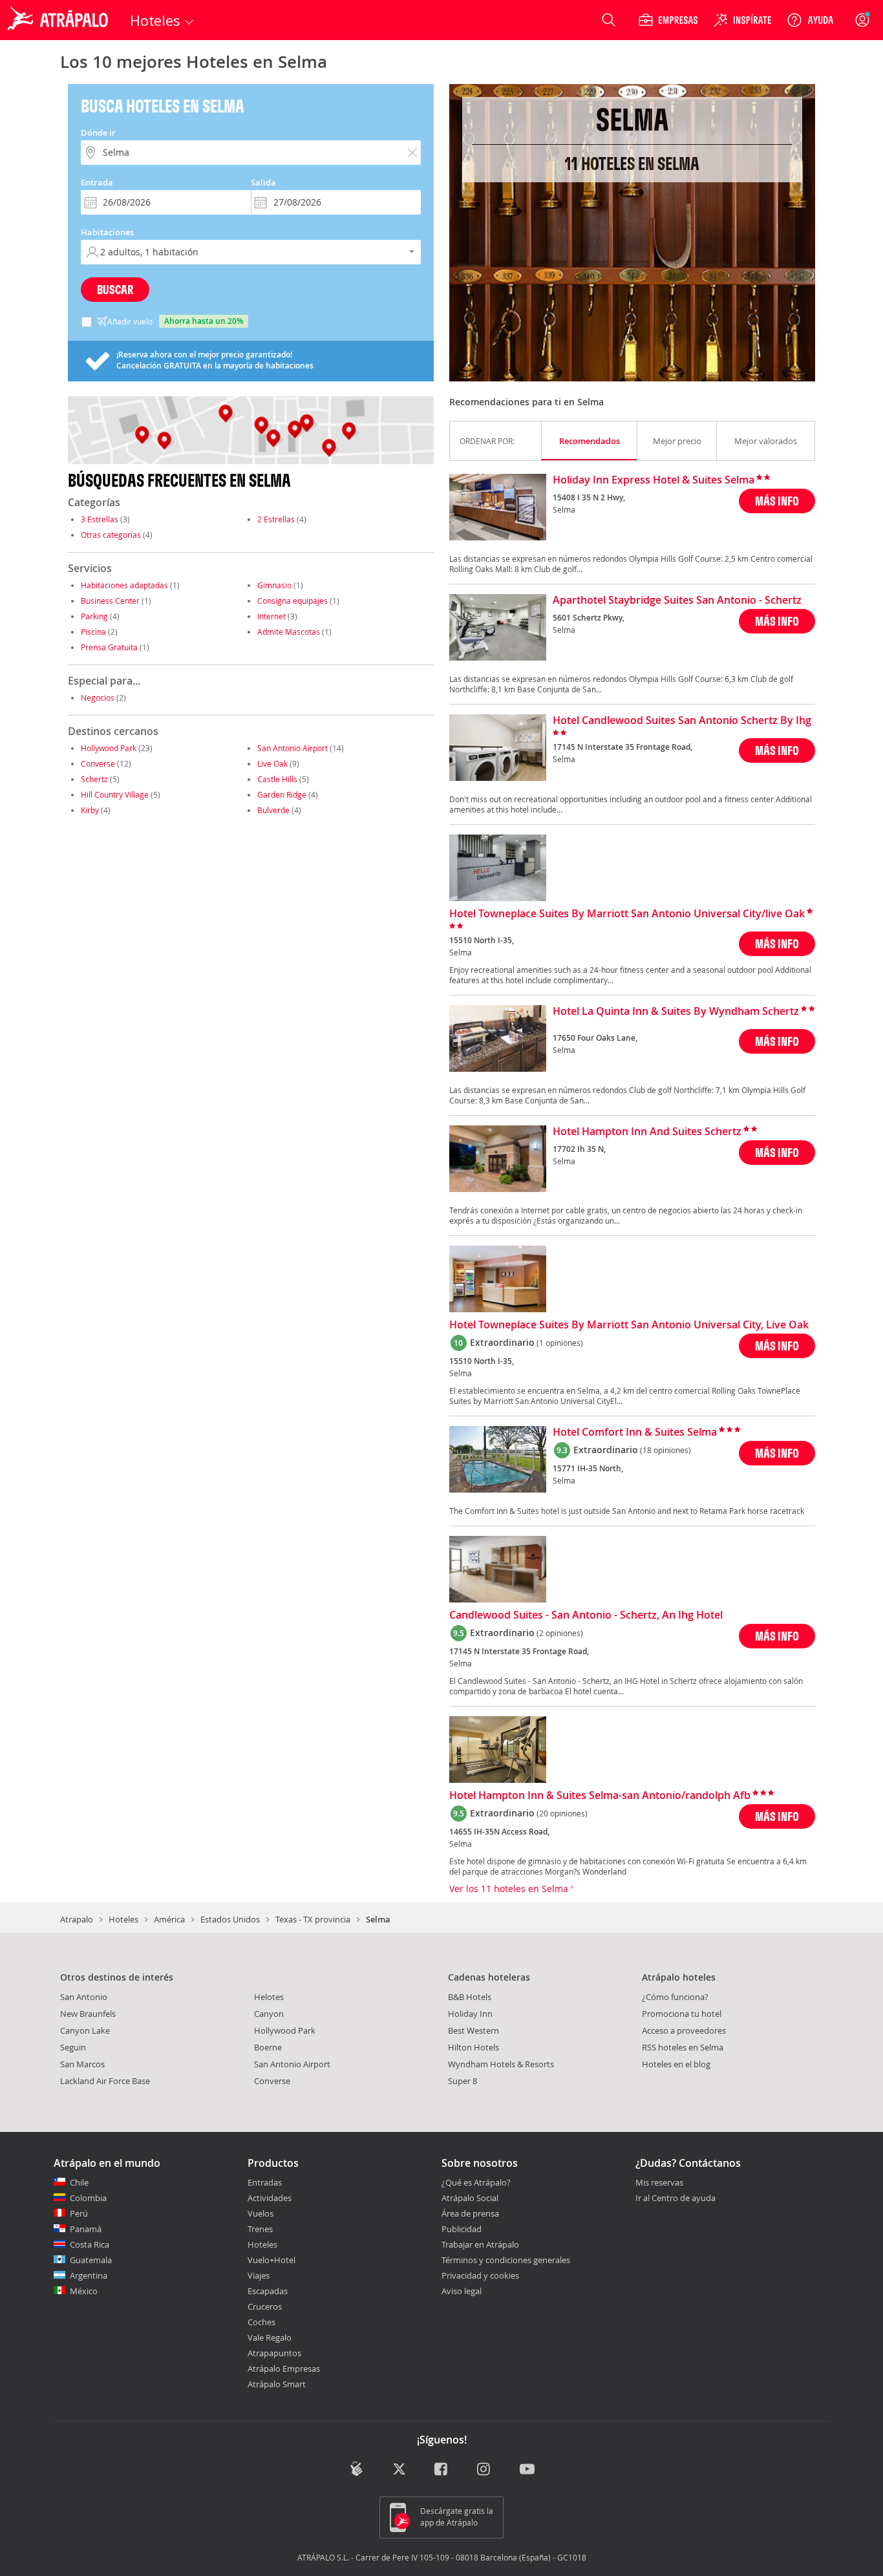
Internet (271, 616)
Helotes (269, 1997)
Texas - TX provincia (313, 1919)
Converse (98, 763)
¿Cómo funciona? (675, 1997)
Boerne (268, 2047)
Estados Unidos (230, 1919)
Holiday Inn (470, 2014)
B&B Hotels (470, 1997)
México (84, 2291)
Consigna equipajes (293, 601)
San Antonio (84, 1997)
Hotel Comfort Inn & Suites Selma (635, 1432)
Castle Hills (277, 779)
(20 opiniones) (562, 1813)
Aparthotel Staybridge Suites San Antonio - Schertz (677, 601)
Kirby (90, 810)
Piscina (93, 632)
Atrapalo (77, 1919)
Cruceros (265, 2306)
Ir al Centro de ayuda (676, 2198)
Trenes (260, 2229)
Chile (79, 2182)
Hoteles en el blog (676, 2064)
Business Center (110, 601)
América (169, 1919)
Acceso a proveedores (684, 2030)
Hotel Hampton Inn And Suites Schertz (647, 1132)
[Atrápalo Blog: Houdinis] (356, 2468)
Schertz (94, 779)
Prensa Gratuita (109, 647)
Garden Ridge (282, 794)
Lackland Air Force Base (105, 2081)
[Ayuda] (810, 20)
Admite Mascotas (289, 632)
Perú (79, 2213)
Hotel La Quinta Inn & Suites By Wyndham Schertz (676, 1012)
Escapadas (268, 2291)
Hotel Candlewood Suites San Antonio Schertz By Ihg (682, 721)
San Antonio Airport (293, 748)
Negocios (98, 697)
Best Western (473, 2030)
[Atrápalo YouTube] (527, 2470)
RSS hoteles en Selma (683, 2047)
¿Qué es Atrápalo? (476, 2182)
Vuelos (261, 2213)
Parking (94, 616)
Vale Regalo (270, 2337)
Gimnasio (274, 585)
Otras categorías (111, 535)
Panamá (86, 2229)
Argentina (89, 2275)
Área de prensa (470, 2213)
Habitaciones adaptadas (124, 585)
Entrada (97, 182)
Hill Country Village (115, 794)
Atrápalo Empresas (284, 2368)
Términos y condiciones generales (506, 2260)
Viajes (259, 2275)
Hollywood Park (109, 748)
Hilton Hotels (473, 2047)
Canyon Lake (85, 2030)
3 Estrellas (100, 519)
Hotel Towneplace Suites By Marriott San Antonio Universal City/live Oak (627, 914)
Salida (263, 182)
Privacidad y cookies (480, 2275)
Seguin (73, 2047)
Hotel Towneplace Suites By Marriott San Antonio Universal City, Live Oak (629, 1325)
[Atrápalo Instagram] (484, 2470)
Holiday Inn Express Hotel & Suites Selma (654, 480)
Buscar (115, 289)
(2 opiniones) (560, 1633)
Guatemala (91, 2260)
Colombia (88, 2198)
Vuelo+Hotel (271, 2260)
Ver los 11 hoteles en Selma (510, 1889)
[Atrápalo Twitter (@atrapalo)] (399, 2470)
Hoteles (123, 1919)
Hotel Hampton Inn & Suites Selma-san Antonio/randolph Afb (600, 1796)
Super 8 (463, 2081)
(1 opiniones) (560, 1343)
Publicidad (462, 2229)
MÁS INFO (777, 501)
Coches (261, 2322)
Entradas (265, 2182)
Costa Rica (90, 2244)
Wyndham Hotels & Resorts (501, 2064)
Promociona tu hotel (682, 2014)
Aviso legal (462, 2291)
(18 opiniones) (665, 1450)
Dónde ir (98, 133)
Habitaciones (107, 232)
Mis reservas (659, 2183)
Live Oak (272, 763)
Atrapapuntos (274, 2353)
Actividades (270, 2198)
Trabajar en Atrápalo (480, 2244)
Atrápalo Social (470, 2198)
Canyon (269, 2014)
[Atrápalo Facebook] (442, 2470)
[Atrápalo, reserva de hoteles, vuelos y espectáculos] (59, 20)
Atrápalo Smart (277, 2384)
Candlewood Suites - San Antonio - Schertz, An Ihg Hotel (586, 1615)
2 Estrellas (276, 519)
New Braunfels (88, 2014)
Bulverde (273, 810)
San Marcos (82, 2064)
